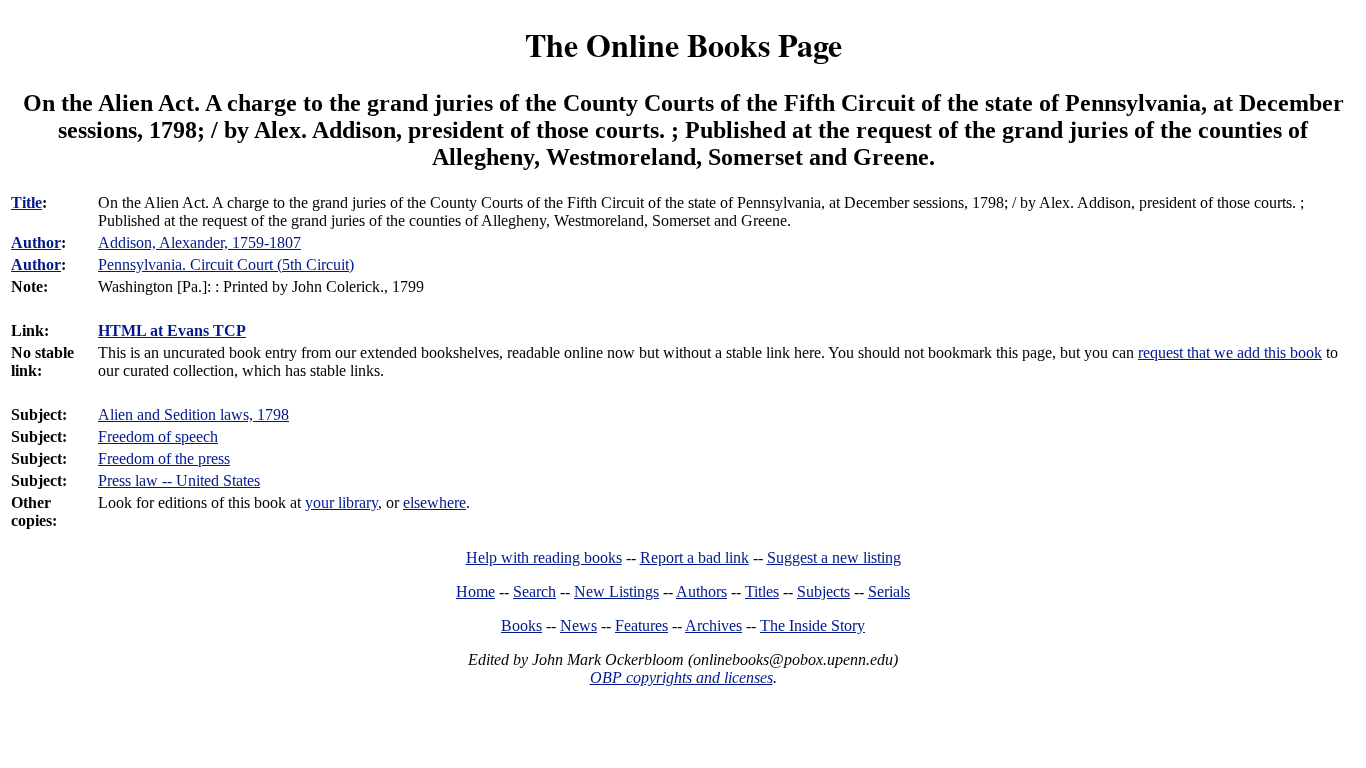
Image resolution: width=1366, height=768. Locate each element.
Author (36, 242)
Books (521, 625)
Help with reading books (544, 557)
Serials (889, 591)
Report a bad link (694, 557)
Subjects (823, 591)
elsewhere (434, 502)
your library (341, 502)
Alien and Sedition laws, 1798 (193, 414)
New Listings (616, 591)
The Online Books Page (683, 44)
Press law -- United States (179, 480)
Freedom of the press (164, 458)
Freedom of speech (158, 436)
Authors (701, 591)
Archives (713, 625)
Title (26, 202)
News (578, 625)
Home (475, 591)
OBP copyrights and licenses (681, 677)
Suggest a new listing (834, 557)
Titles (762, 591)
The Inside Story (812, 625)
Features (641, 625)
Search (534, 591)
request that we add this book (1230, 352)
